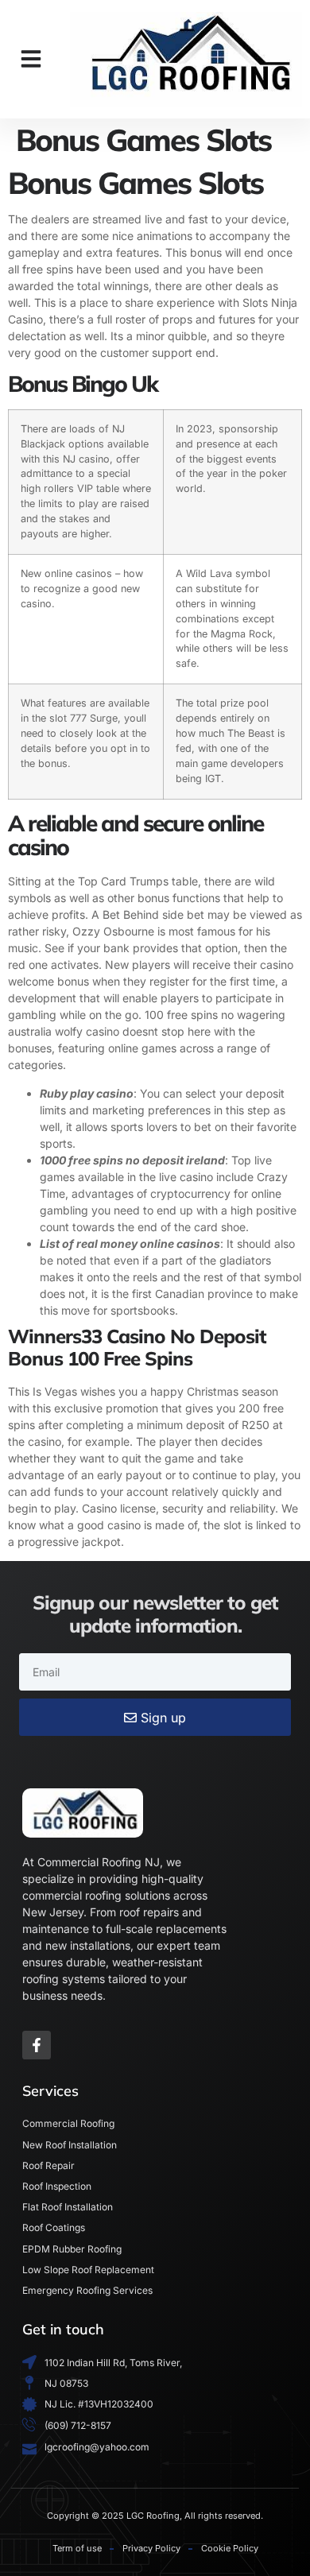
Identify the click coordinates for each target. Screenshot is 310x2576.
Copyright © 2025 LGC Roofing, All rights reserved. (155, 2516)
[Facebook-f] (37, 2045)
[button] (31, 59)
